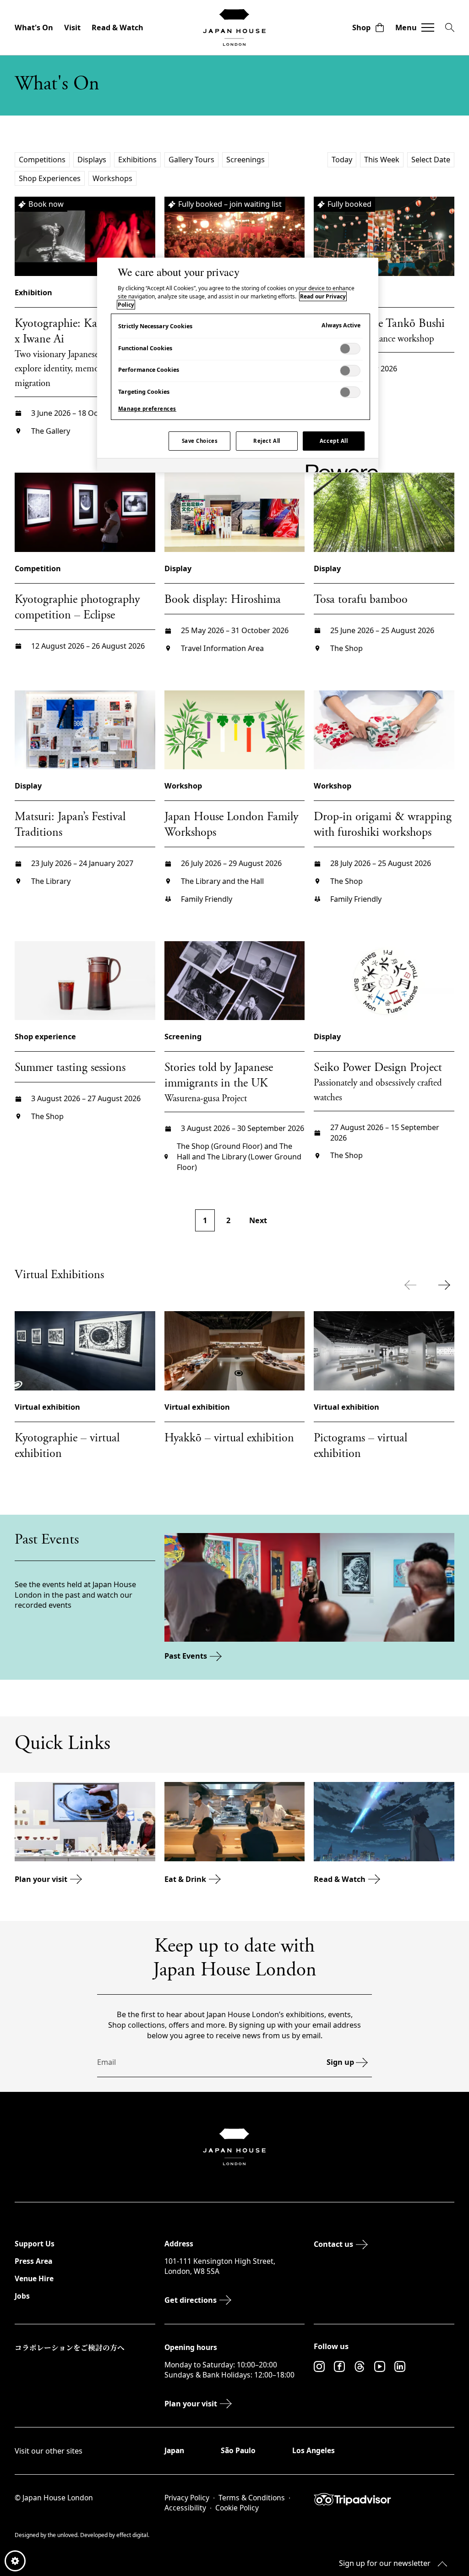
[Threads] (360, 2366)
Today (342, 160)
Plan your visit (41, 1879)
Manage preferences (147, 409)
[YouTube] (380, 2366)
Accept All (334, 441)
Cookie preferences (15, 2561)
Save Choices (200, 441)
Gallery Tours (191, 160)
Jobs (22, 2296)
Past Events (186, 1656)
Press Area (33, 2261)
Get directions (191, 2300)
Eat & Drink (185, 1879)
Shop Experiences (50, 178)
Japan (174, 2450)
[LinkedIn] (400, 2366)
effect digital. (133, 2535)
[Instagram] (319, 2366)
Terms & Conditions (252, 2498)
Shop (361, 28)
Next (258, 1220)
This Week (382, 160)
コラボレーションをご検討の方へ (70, 2347)
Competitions (42, 160)
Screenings (245, 160)
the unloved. (64, 2535)
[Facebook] (339, 2366)
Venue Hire (34, 2278)
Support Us (35, 2244)
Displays (92, 160)
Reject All (267, 441)
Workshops (112, 178)
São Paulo (238, 2450)
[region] (238, 365)
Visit (72, 28)
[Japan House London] (234, 28)
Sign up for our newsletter (385, 2563)
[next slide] (446, 1285)
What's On (34, 28)
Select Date (431, 160)
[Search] (450, 28)
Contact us (333, 2244)
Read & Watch (117, 28)
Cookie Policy (237, 2508)
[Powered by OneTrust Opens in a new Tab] (339, 466)
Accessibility (185, 2508)
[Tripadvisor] (384, 2499)
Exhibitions (137, 160)
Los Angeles (314, 2450)
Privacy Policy (187, 2498)
